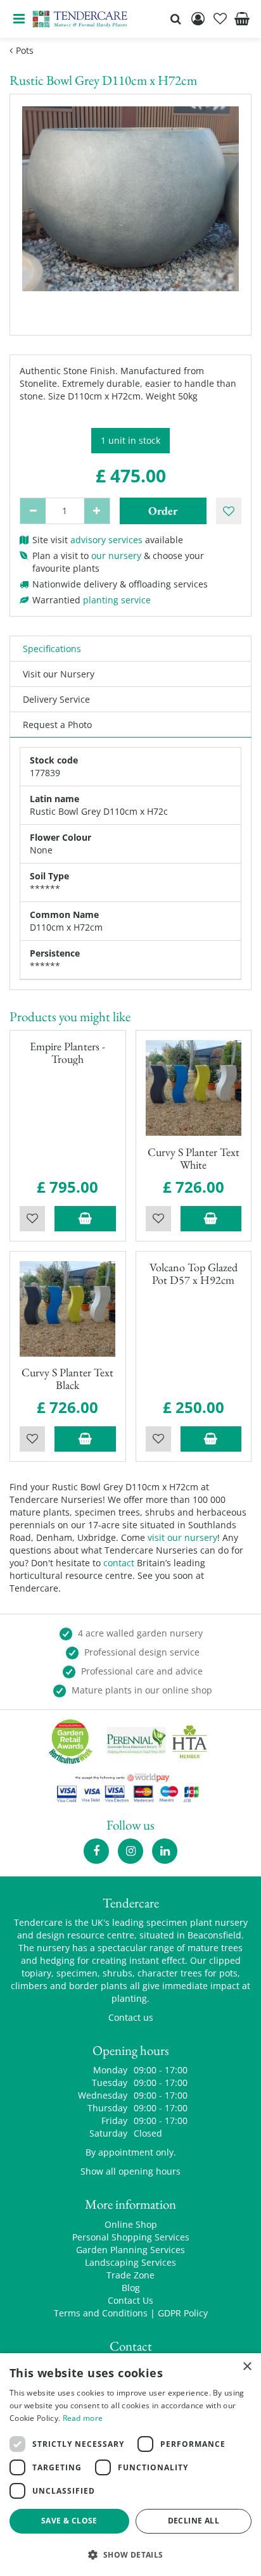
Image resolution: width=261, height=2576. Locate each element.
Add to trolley (85, 1219)
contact (119, 1563)
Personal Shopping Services (131, 2237)
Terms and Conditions (101, 2313)
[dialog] (130, 2465)
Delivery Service (56, 699)
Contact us (131, 2017)
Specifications (52, 649)
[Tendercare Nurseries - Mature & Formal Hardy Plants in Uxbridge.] (80, 19)
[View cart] (242, 19)
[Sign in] (198, 19)
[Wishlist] (220, 19)
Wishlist (32, 1219)
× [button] (247, 2367)
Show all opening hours (130, 2171)
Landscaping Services (130, 2262)
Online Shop (131, 2224)
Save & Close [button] (69, 2521)
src (175, 19)
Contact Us (130, 2300)
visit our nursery (182, 1537)
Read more (83, 2418)
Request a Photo (57, 725)
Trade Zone (130, 2275)
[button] (130, 2554)
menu (19, 19)
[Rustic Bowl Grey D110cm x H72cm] (130, 215)
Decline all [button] (194, 2521)
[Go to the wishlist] (220, 19)
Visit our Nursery (59, 674)
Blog (131, 2288)
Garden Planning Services (130, 2250)
